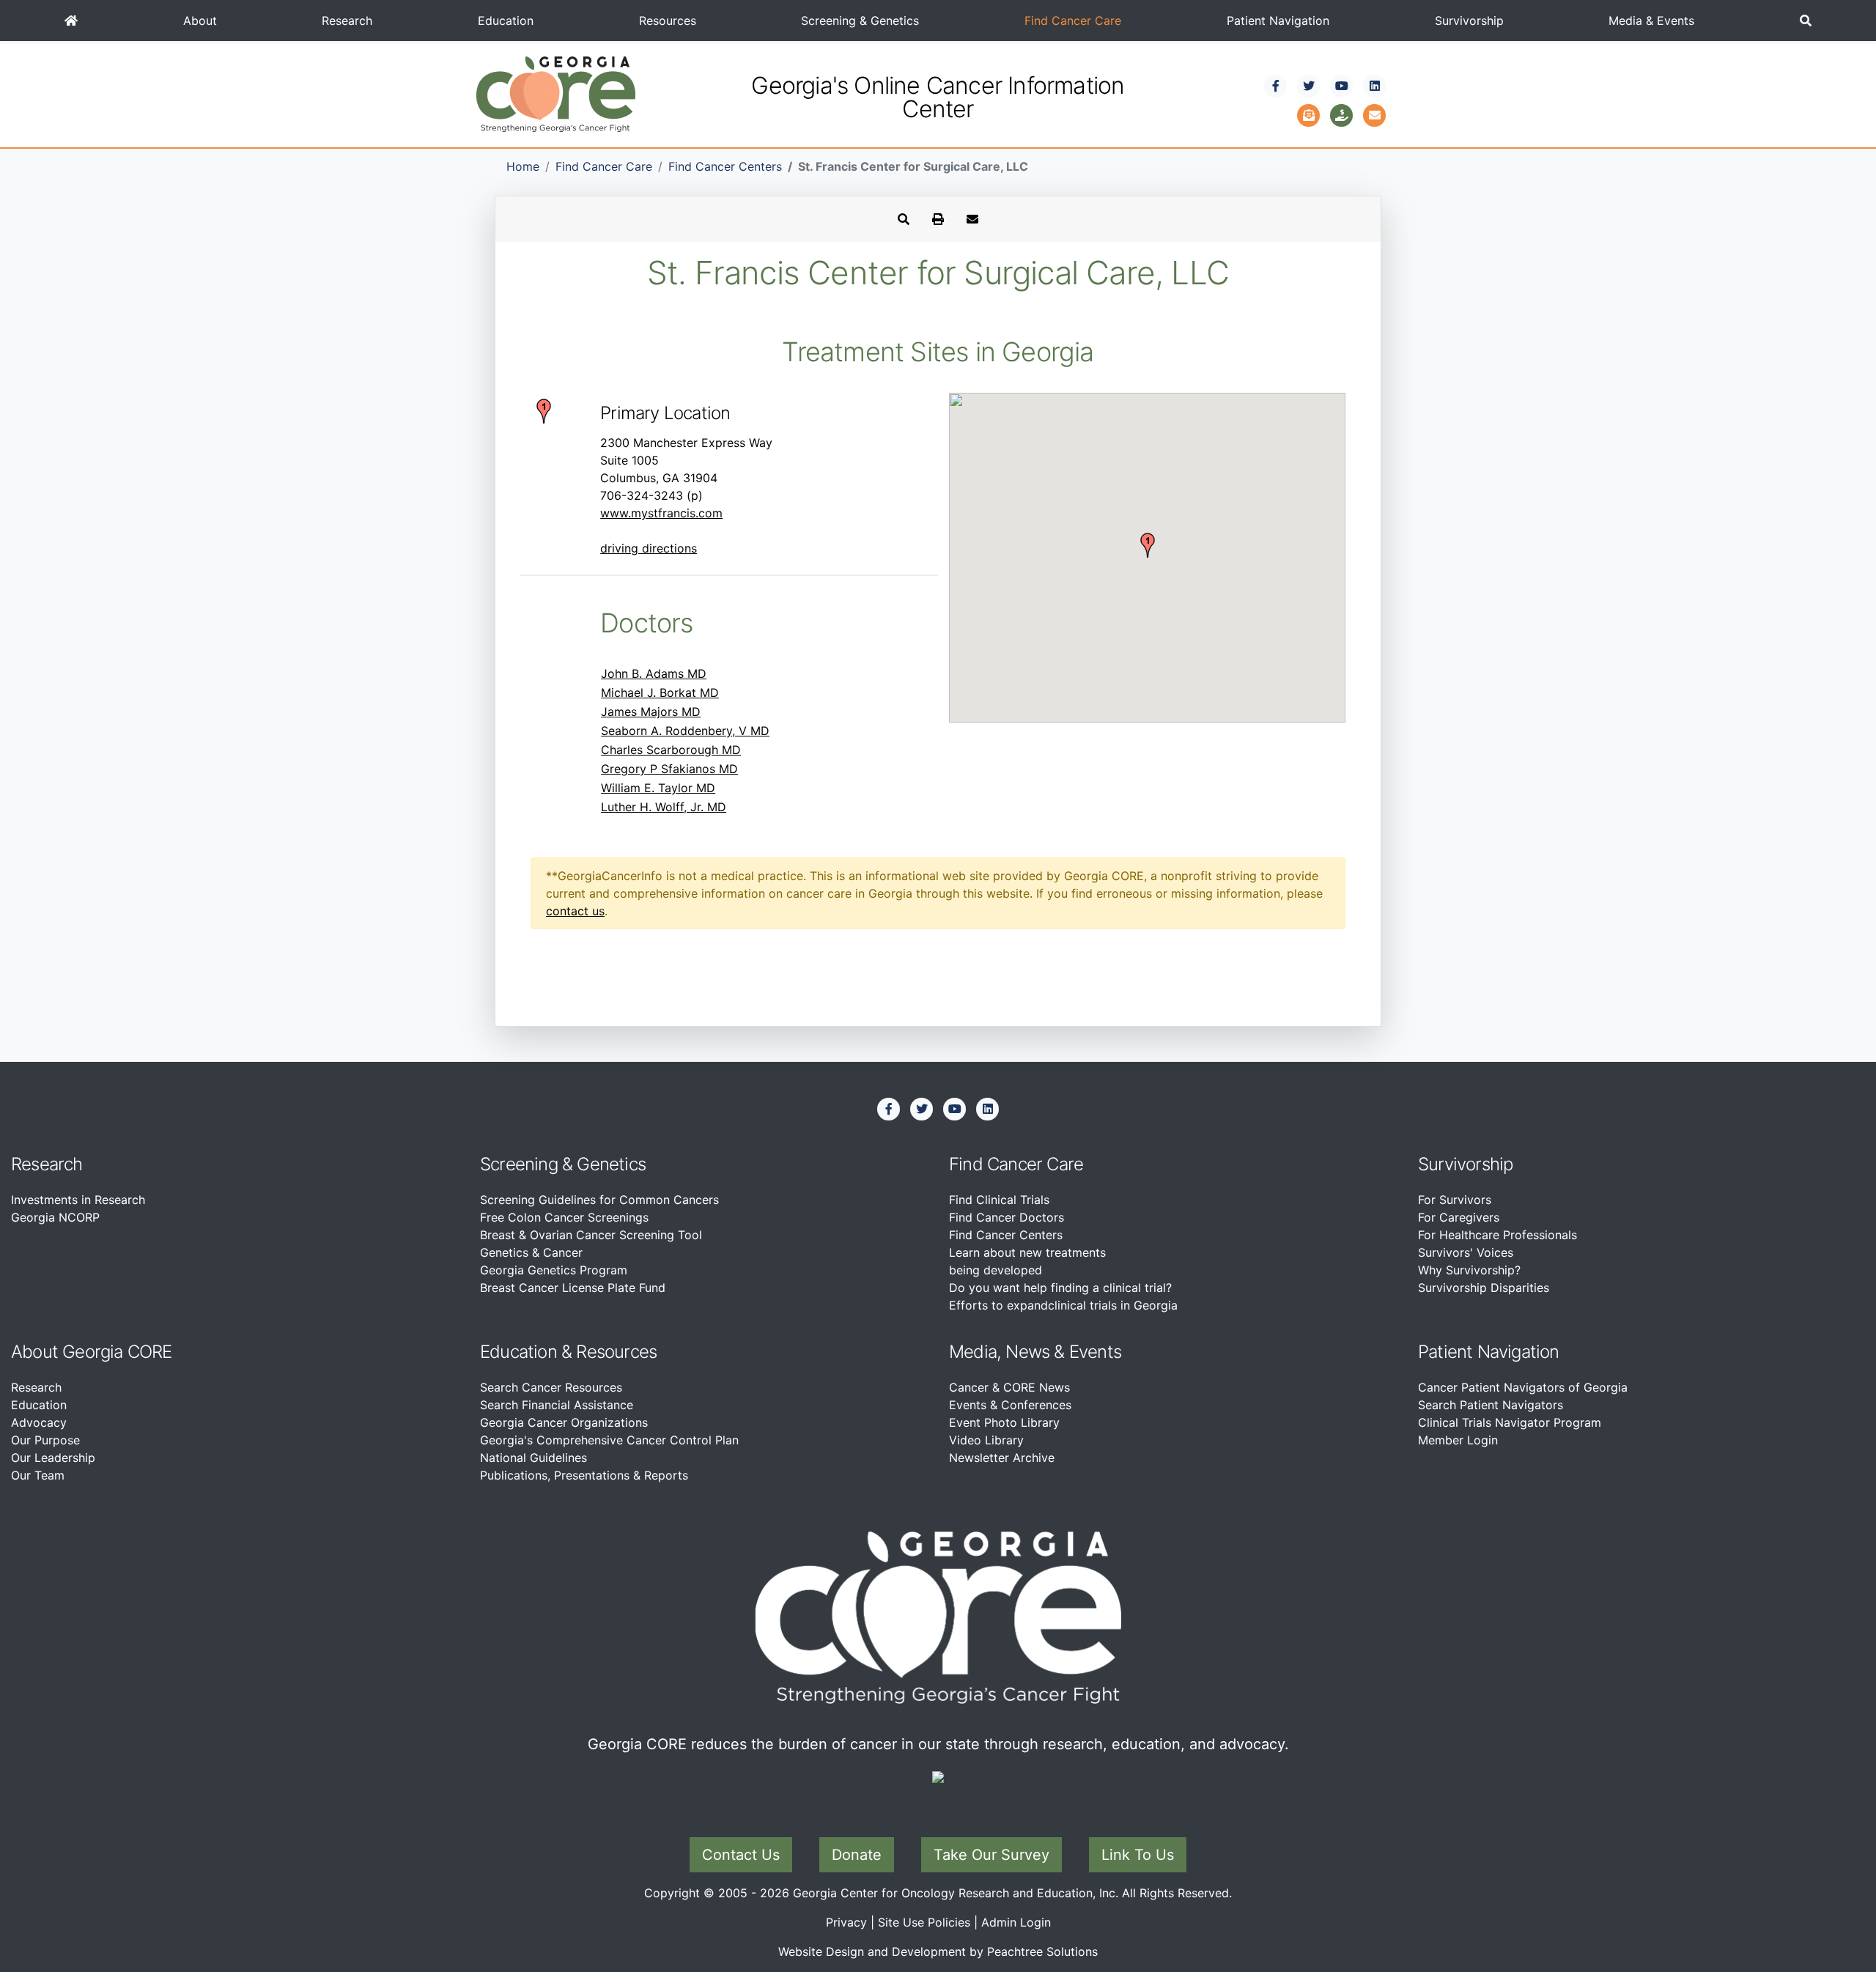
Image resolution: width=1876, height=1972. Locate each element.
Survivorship (1469, 21)
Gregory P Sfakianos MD (669, 769)
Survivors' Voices (1466, 1252)
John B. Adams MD (654, 673)
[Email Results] (972, 219)
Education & (526, 1352)
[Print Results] (938, 219)
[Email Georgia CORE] (1375, 114)
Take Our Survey (991, 1855)
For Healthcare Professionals (1498, 1235)
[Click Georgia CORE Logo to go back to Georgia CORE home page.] (556, 93)
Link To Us (1138, 1855)
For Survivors (1455, 1200)
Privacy (846, 1922)
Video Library (986, 1440)
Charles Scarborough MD (671, 750)
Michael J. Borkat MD (660, 693)
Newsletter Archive (1002, 1458)
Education (506, 21)
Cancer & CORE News (1009, 1387)
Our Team (38, 1475)
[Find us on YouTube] (1342, 86)
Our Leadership (53, 1458)
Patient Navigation (1278, 21)
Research (347, 21)
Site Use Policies (924, 1922)
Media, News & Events (1035, 1352)
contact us (575, 911)
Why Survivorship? (1469, 1270)
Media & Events (1651, 21)
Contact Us (741, 1855)
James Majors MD (651, 712)
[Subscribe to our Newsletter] (1309, 114)
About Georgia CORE (92, 1352)
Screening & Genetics (860, 21)
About (200, 21)
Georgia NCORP (55, 1217)
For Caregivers (1459, 1217)
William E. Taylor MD (658, 788)
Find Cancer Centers (725, 166)
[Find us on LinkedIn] (1375, 86)
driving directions (649, 548)
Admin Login (1016, 1922)
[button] (1806, 21)
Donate (857, 1855)
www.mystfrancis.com (661, 513)
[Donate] (1342, 114)
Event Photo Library (1004, 1422)
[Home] (71, 21)
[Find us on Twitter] (1309, 86)
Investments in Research (78, 1200)
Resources (668, 21)
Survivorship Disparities (1484, 1288)
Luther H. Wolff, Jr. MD (664, 807)
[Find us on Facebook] (1276, 86)
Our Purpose (45, 1440)
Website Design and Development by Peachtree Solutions (938, 1951)
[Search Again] (904, 219)
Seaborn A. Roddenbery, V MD (685, 731)
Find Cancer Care (1073, 21)
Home (523, 166)
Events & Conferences (1010, 1405)
